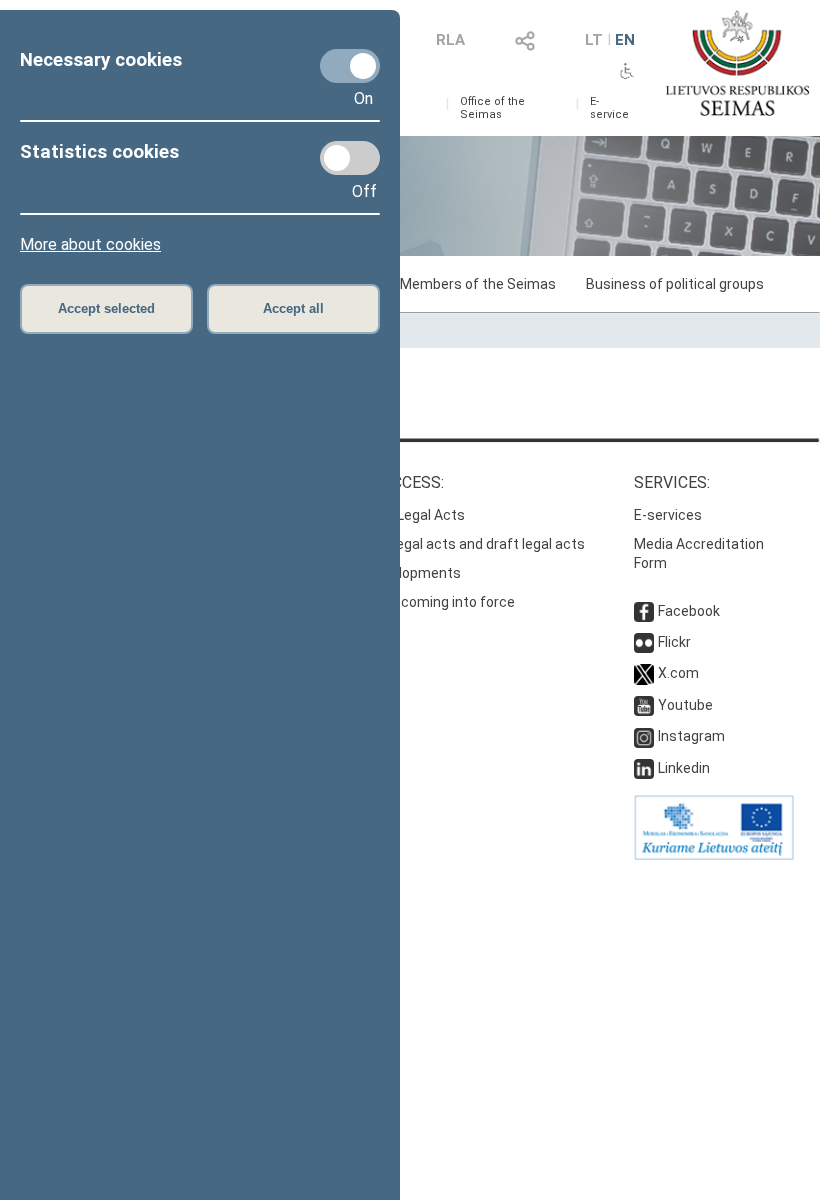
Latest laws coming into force (418, 602)
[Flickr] (644, 642)
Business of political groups (675, 284)
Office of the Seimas (492, 108)
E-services (668, 515)
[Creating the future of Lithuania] (714, 855)
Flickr (674, 642)
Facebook (689, 611)
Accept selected (106, 308)
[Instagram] (644, 736)
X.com (678, 673)
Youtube (685, 705)
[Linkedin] (644, 768)
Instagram (691, 736)
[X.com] (644, 673)
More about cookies (90, 244)
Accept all (293, 308)
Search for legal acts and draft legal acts (453, 544)
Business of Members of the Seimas (438, 284)
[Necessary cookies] (350, 66)
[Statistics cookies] (350, 158)
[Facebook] (644, 611)
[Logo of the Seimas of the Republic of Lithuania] (737, 63)
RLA (450, 40)
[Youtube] (644, 705)
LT (594, 40)
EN (625, 40)
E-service (609, 108)
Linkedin (684, 768)
